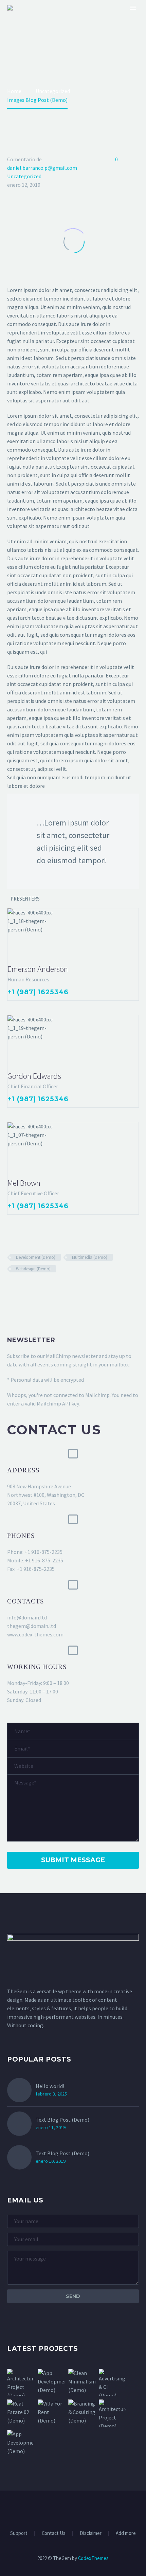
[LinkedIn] (51, 1289)
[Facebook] (12, 1289)
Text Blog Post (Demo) (62, 2120)
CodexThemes (93, 2558)
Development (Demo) (36, 1257)
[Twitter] (21, 1289)
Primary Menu (133, 8)
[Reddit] (61, 1289)
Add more (126, 2533)
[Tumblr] (41, 1289)
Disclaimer (91, 2533)
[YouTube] (95, 2509)
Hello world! (50, 2086)
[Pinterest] (31, 1289)
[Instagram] (77, 2509)
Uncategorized (24, 176)
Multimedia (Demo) (90, 1257)
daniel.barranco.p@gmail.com (42, 168)
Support (19, 2533)
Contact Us (54, 2533)
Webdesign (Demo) (33, 1269)
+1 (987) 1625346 (38, 992)
